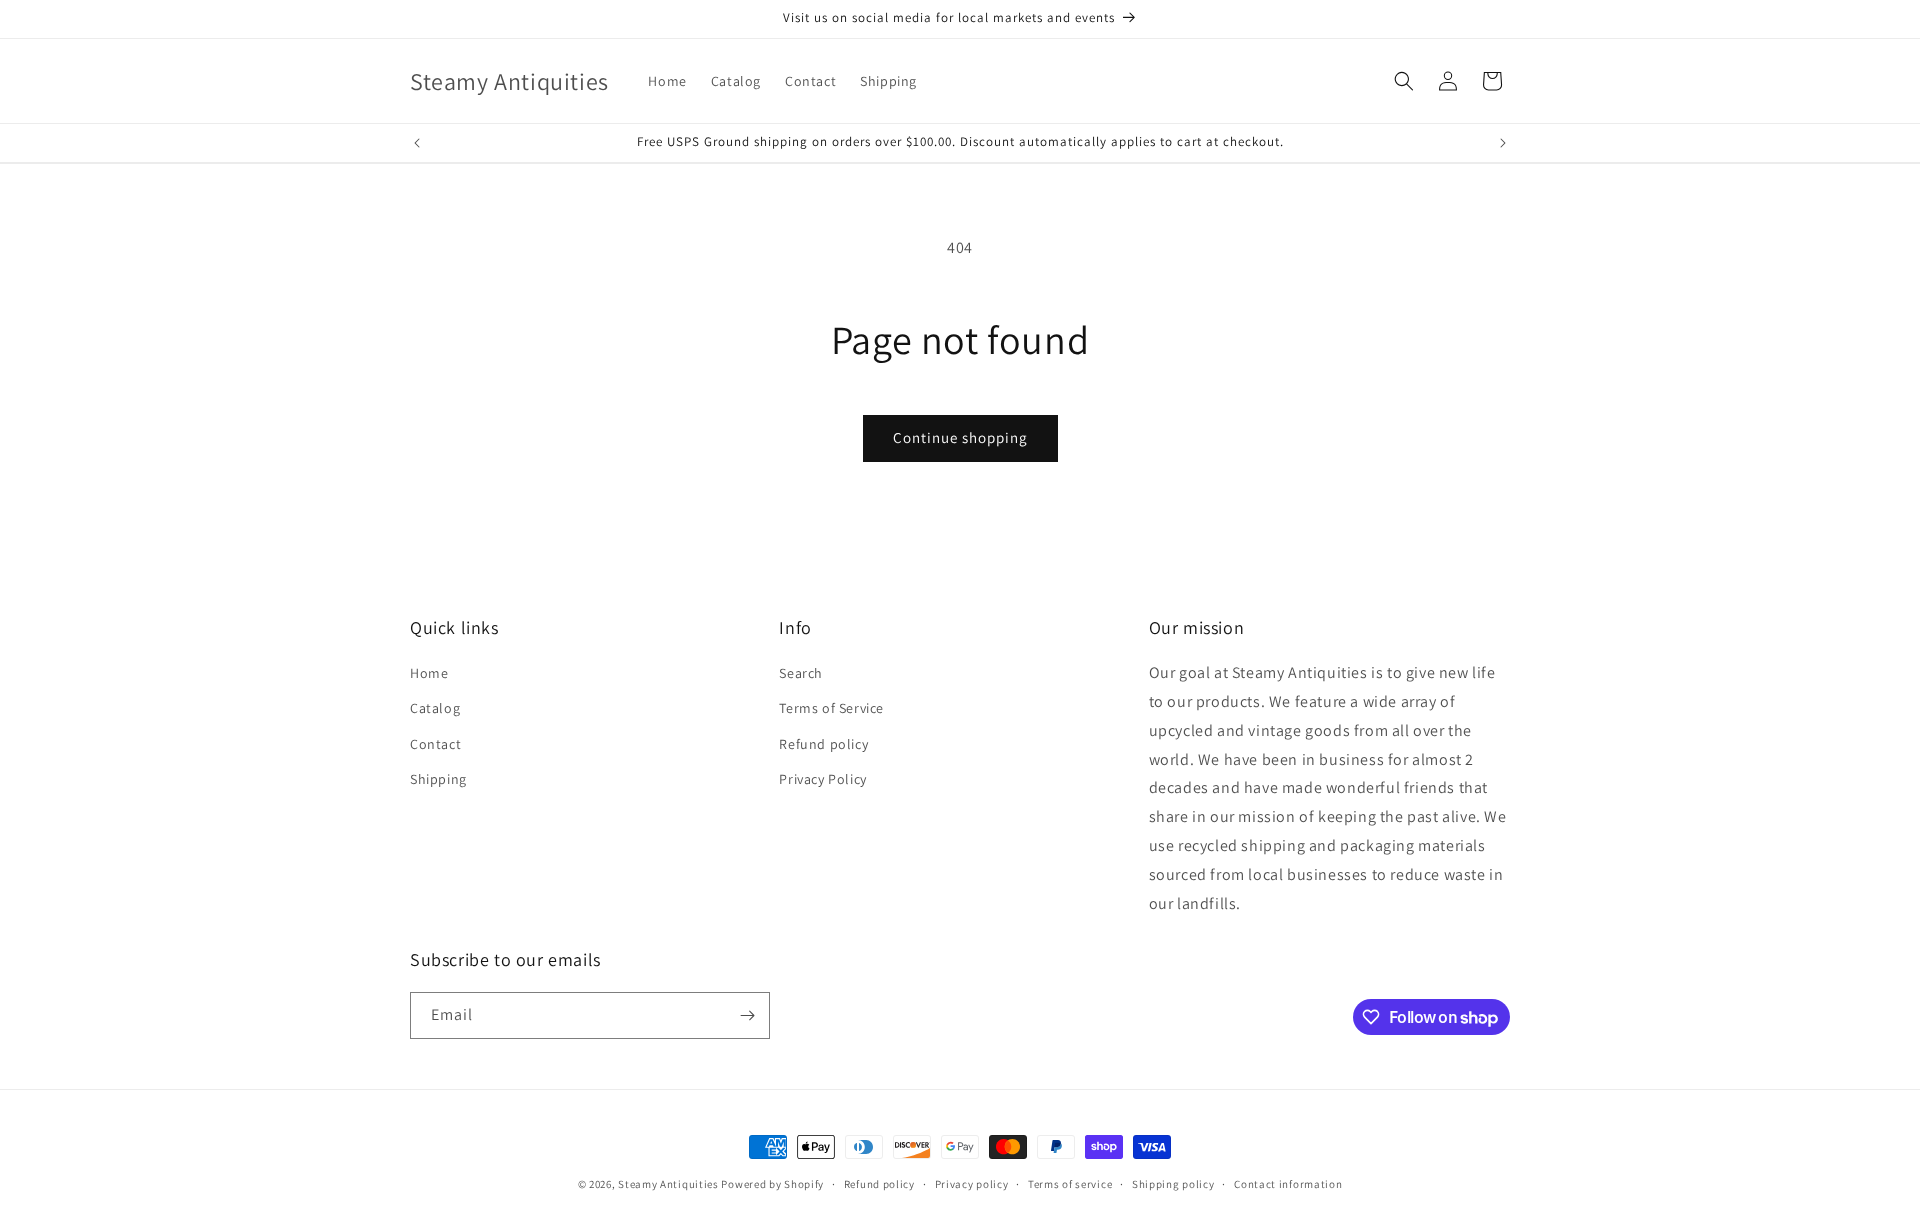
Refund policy (823, 744)
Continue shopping (960, 437)
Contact (435, 744)
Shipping (438, 779)
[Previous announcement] (417, 143)
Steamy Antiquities (668, 1184)
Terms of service (1070, 1184)
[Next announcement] (1503, 143)
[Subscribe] (747, 1015)
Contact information (1288, 1184)
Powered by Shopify (772, 1184)
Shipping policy (1173, 1184)
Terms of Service (831, 708)
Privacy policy (972, 1184)
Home (429, 673)
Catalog (435, 708)
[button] (1404, 81)
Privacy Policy (822, 779)
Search (801, 673)
